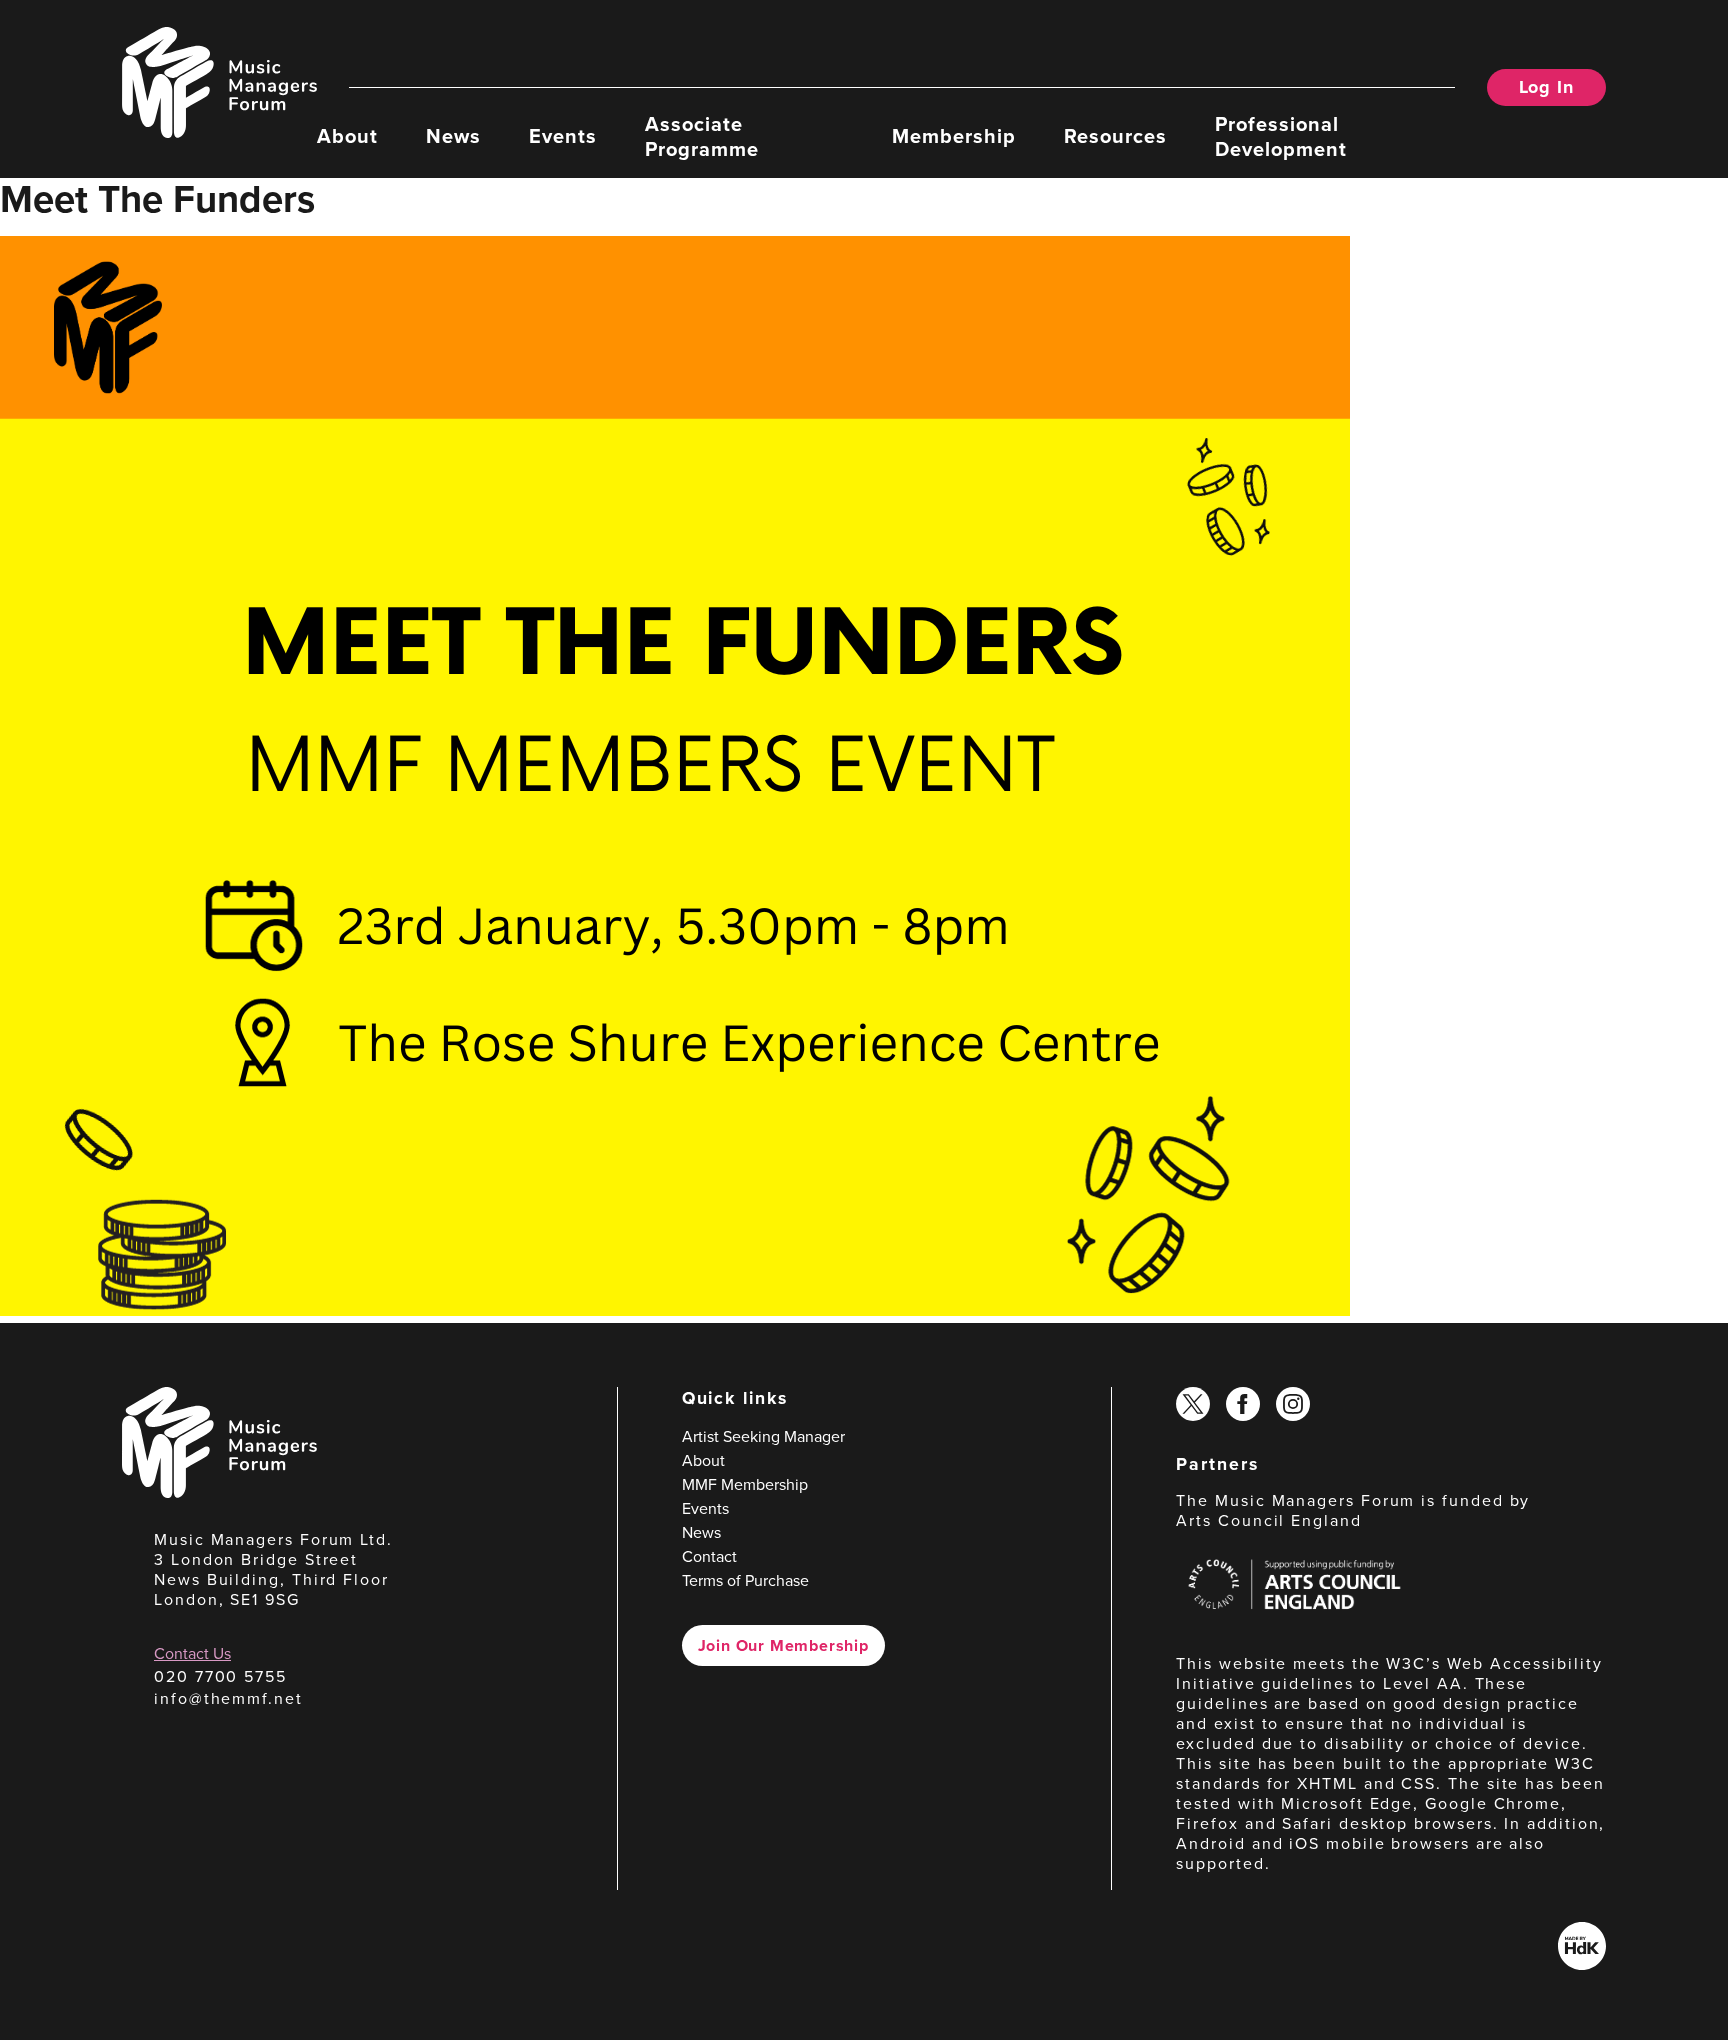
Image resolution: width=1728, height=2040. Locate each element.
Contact (709, 1556)
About (347, 135)
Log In (1546, 87)
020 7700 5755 (220, 1676)
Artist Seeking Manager (763, 1436)
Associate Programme (702, 135)
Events (563, 135)
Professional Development (1281, 135)
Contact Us (192, 1653)
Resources (1115, 135)
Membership (954, 135)
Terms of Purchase (745, 1580)
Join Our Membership (783, 1645)
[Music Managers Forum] (219, 1492)
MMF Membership (745, 1484)
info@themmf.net (228, 1698)
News (453, 135)
